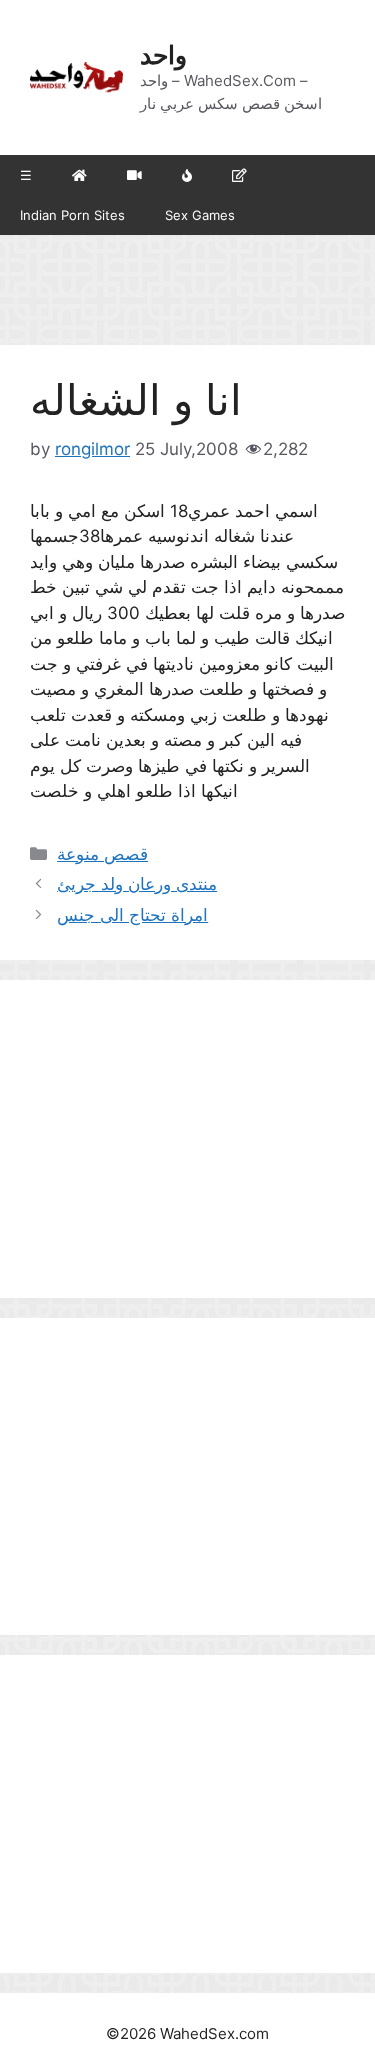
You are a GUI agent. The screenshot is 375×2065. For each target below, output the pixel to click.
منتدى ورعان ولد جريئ (137, 884)
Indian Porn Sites (72, 215)
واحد (163, 55)
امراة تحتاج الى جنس (132, 915)
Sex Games (200, 215)
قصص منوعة (102, 854)
